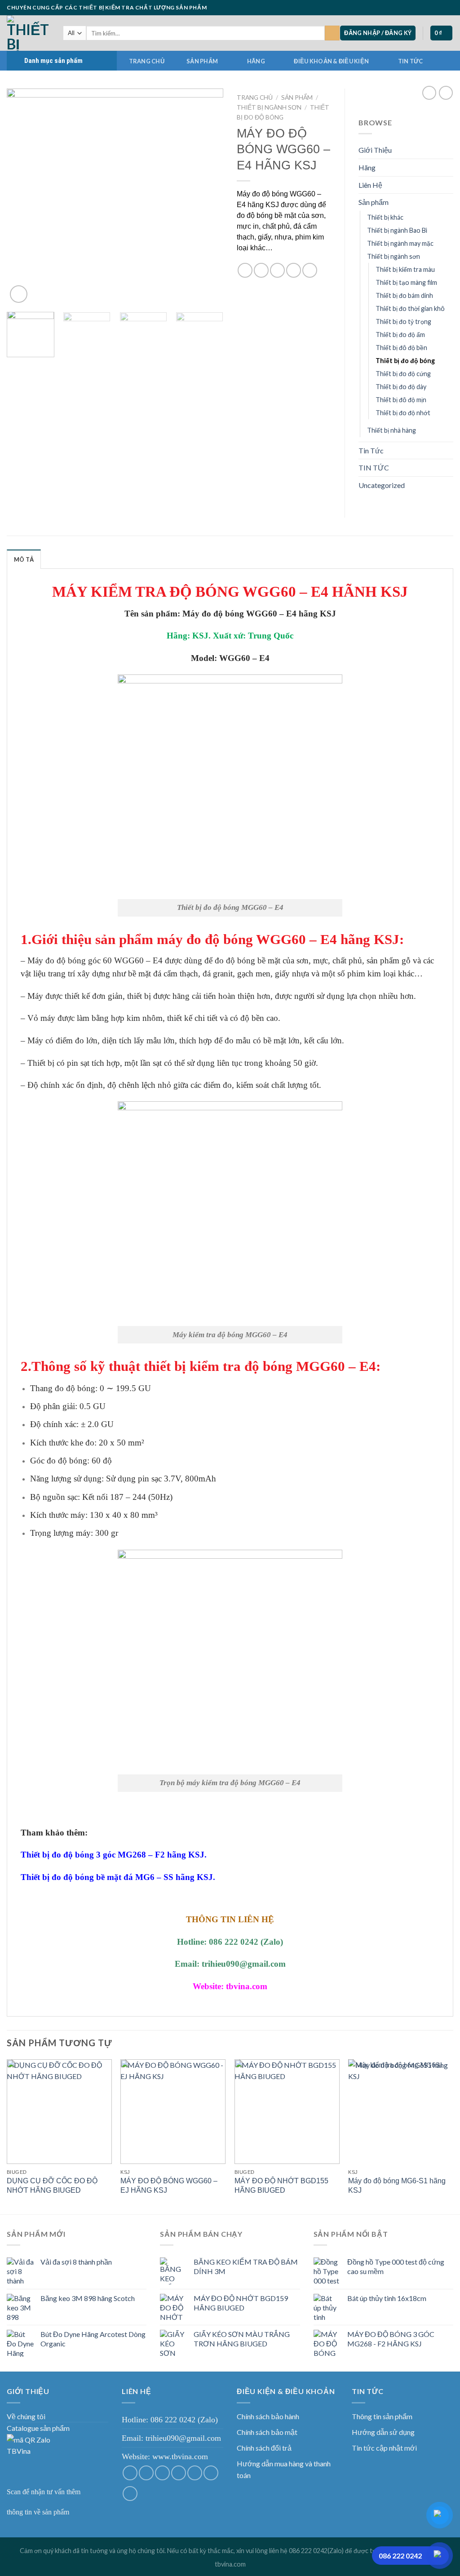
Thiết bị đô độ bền (401, 348)
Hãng (256, 61)
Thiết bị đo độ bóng (405, 361)
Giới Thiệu (375, 150)
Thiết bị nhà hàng (391, 430)
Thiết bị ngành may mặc (400, 243)
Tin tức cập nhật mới (384, 2448)
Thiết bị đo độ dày (401, 387)
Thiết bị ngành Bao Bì (397, 230)
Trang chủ (147, 61)
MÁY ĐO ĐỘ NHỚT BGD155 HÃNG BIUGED (281, 2186)
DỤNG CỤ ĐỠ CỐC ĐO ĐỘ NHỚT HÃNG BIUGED (52, 2186)
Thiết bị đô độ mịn (401, 400)
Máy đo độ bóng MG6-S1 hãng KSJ (397, 2186)
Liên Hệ (370, 185)
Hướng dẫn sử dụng (383, 2432)
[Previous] (22, 197)
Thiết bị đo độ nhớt (403, 413)
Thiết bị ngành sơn (269, 107)
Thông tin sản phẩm (382, 2416)
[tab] (24, 559)
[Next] (208, 197)
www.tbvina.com (180, 2456)
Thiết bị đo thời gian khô (410, 308)
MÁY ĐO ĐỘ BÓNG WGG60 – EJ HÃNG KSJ (169, 2186)
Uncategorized (382, 485)
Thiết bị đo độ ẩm (400, 335)
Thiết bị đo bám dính (404, 295)
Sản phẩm (202, 61)
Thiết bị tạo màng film (406, 282)
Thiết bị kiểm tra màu (405, 269)
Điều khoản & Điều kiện (331, 61)
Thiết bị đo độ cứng (403, 374)
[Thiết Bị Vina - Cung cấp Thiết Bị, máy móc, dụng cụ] (28, 33)
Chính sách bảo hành (268, 2416)
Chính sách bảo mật (267, 2432)
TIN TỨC (411, 61)
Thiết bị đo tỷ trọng (403, 321)
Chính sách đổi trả (264, 2448)
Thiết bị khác (385, 217)
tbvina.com (230, 2564)
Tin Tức (371, 450)
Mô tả (24, 559)
